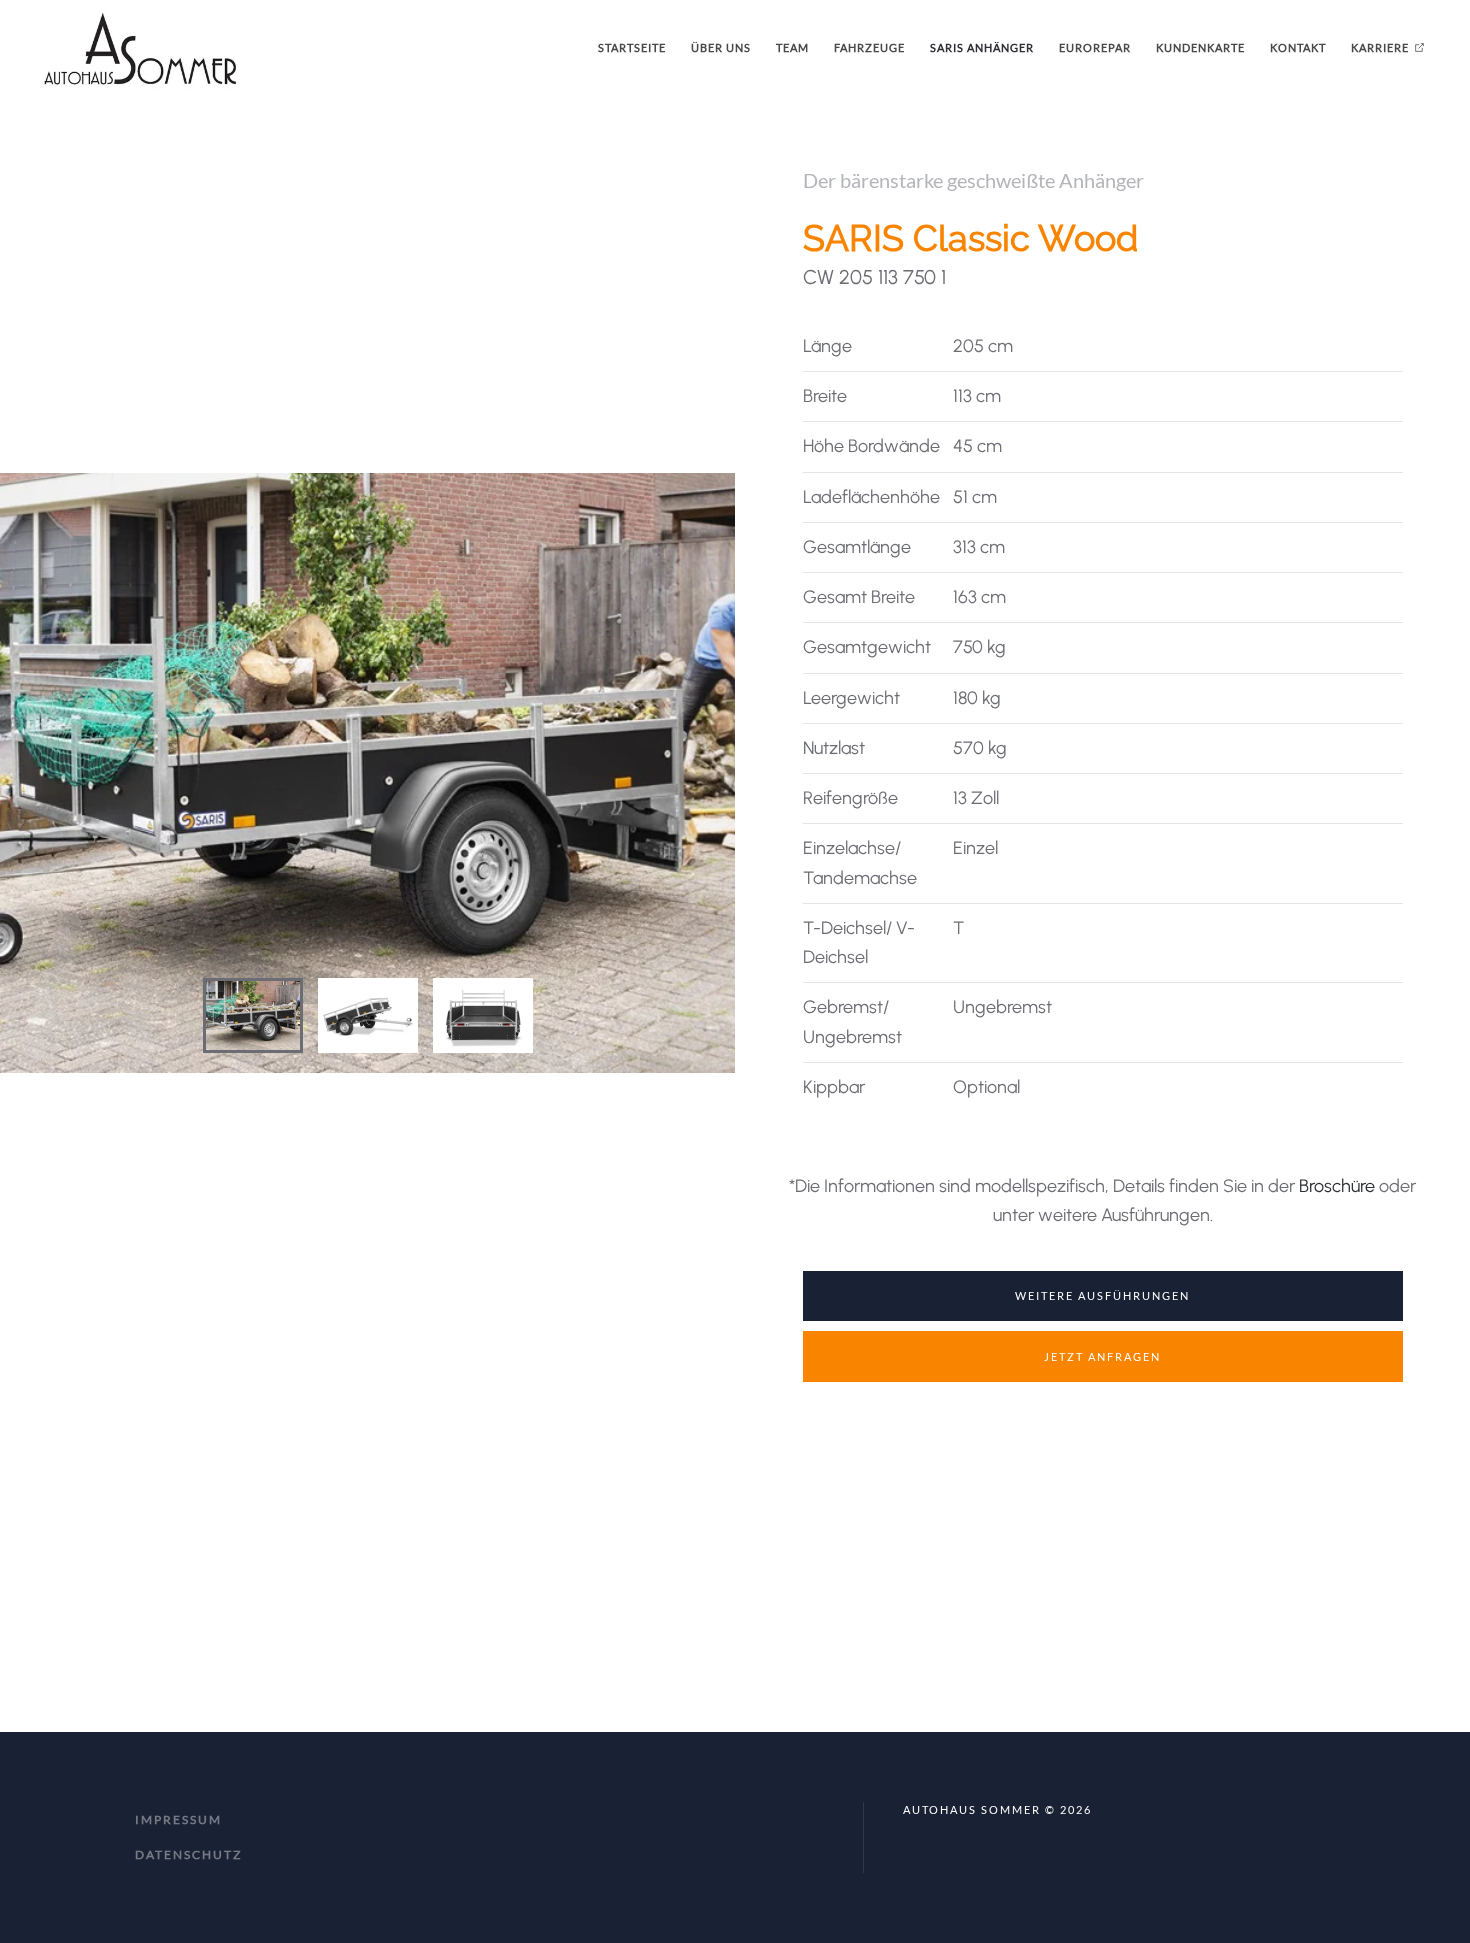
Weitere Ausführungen (1102, 1295)
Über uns (721, 47)
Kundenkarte (1200, 47)
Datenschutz (188, 1854)
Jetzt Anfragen (1102, 1356)
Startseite (632, 47)
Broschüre (1337, 1186)
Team (792, 47)
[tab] (253, 1015)
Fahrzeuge (869, 47)
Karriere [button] (1380, 47)
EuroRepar (1095, 47)
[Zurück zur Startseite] (140, 47)
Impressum (178, 1819)
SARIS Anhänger (982, 47)
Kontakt (1298, 47)
